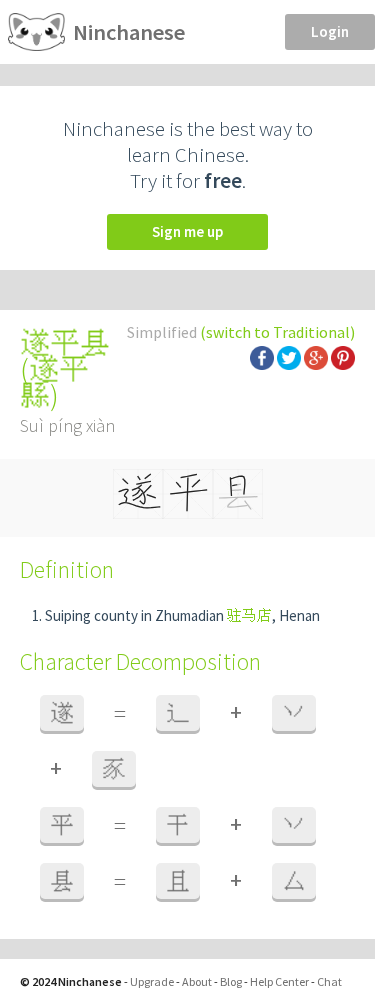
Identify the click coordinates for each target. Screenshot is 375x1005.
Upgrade (152, 981)
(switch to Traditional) (277, 332)
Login (330, 31)
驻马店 (249, 615)
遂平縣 (54, 382)
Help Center (279, 981)
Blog (231, 981)
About (197, 981)
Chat (329, 981)
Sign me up (187, 231)
